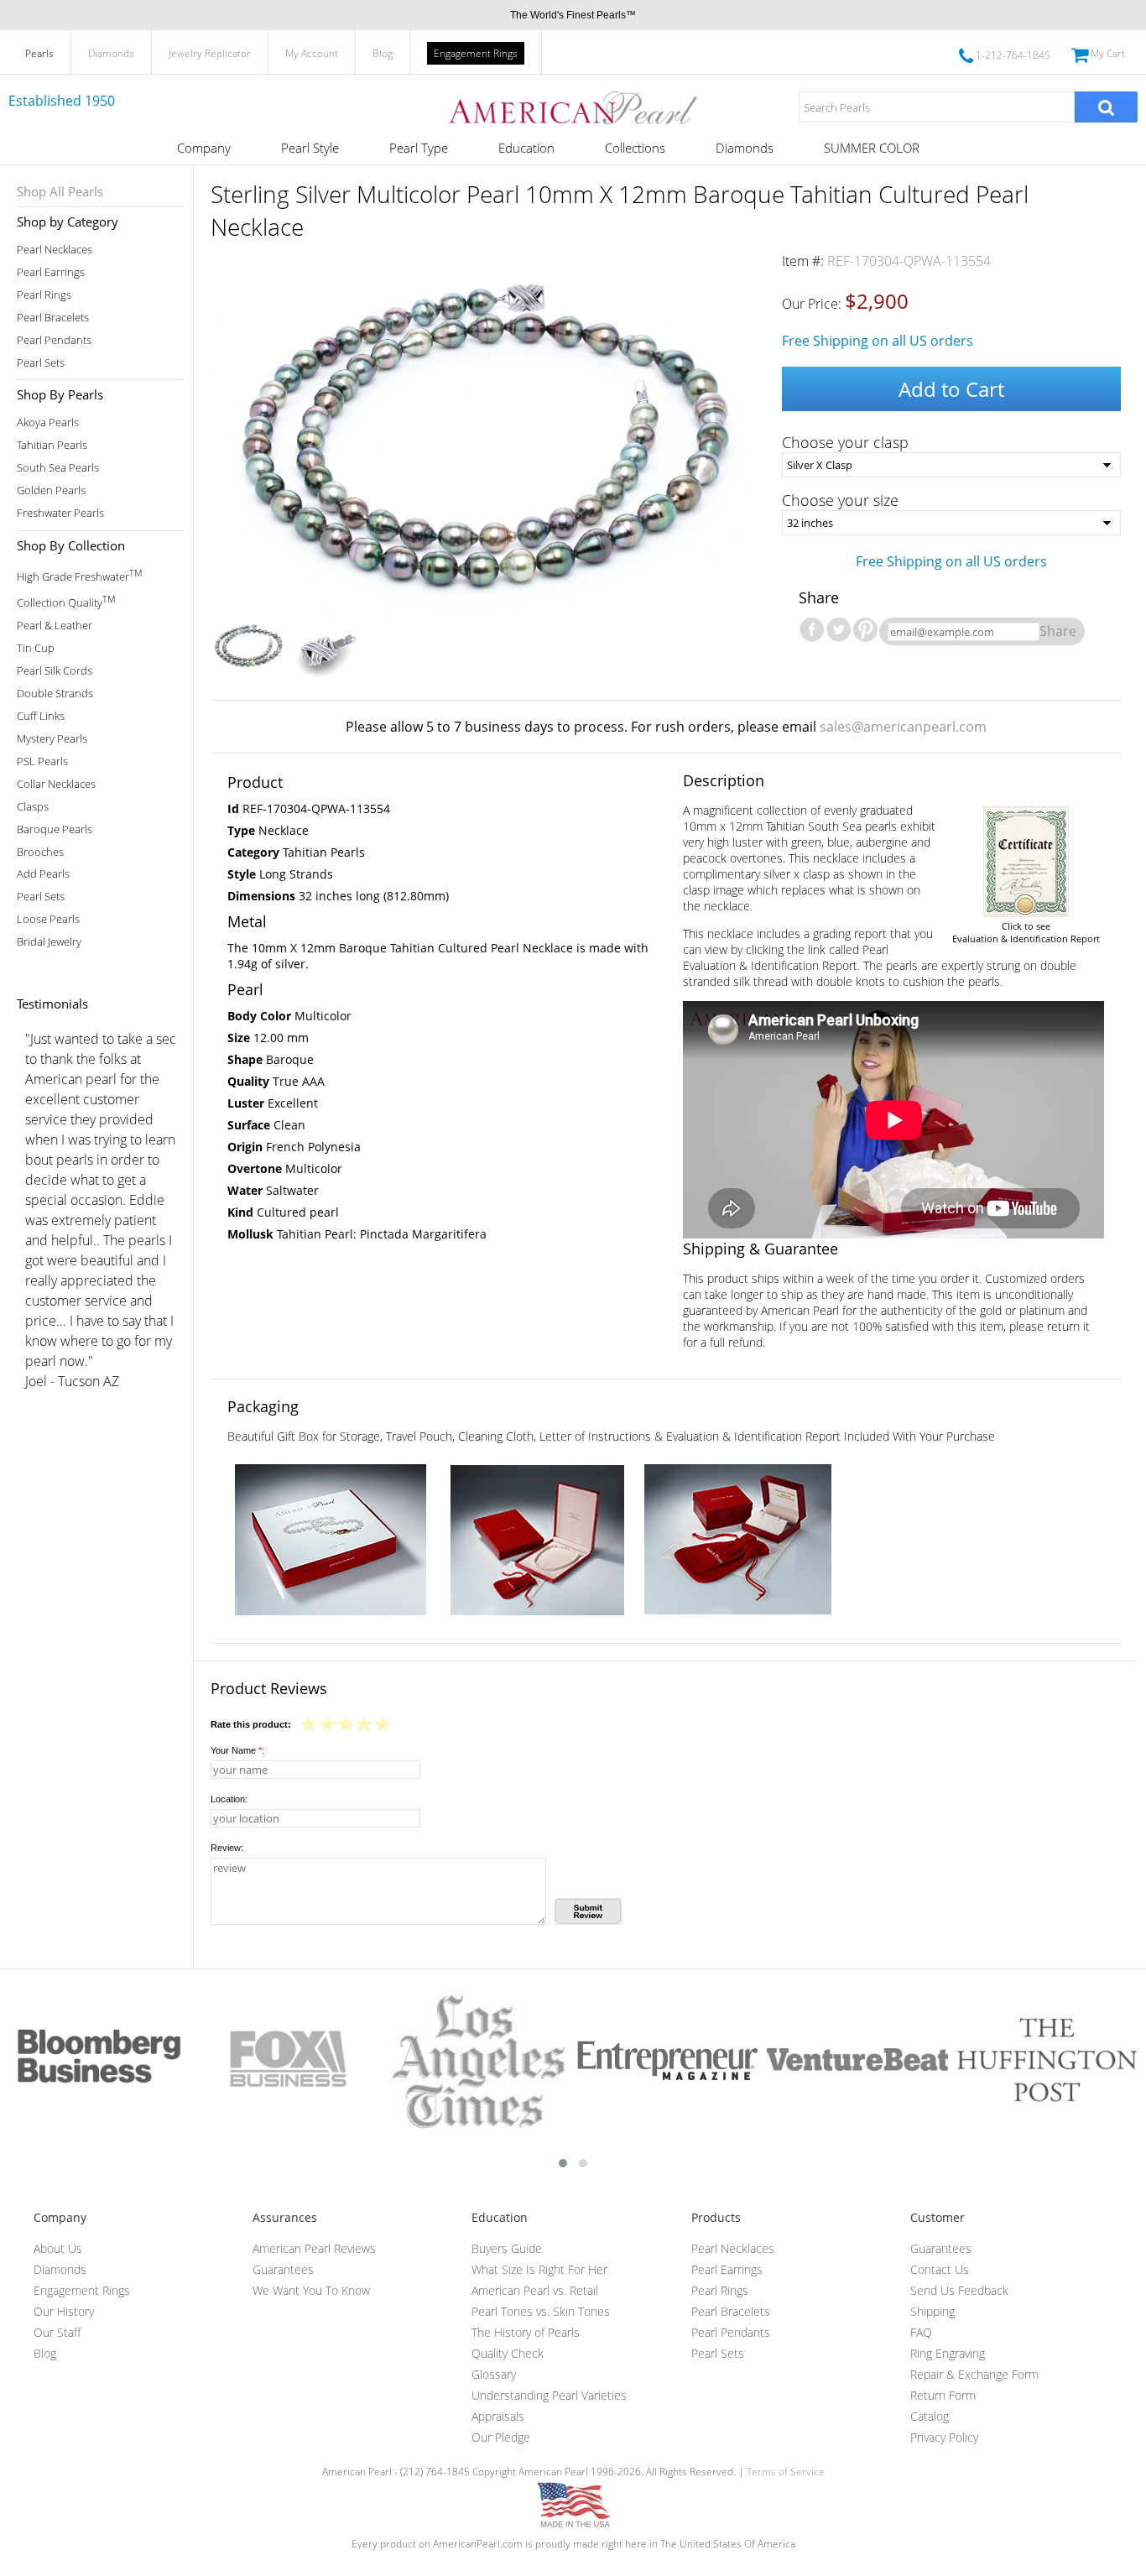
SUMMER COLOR (872, 148)
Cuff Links (41, 716)
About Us (58, 2248)
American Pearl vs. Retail (535, 2290)
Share (1058, 631)
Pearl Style (310, 148)
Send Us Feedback (959, 2290)
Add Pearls (43, 874)
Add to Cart (951, 389)
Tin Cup (36, 648)
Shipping (932, 2311)
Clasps (33, 807)
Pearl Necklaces (55, 250)
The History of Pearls (526, 2332)
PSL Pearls (42, 761)
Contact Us (940, 2269)
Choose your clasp (845, 442)
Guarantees (283, 2269)
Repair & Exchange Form (974, 2374)
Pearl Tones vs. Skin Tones (541, 2311)
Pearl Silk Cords (55, 671)
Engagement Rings (476, 53)
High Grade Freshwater (79, 575)
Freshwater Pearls (60, 513)
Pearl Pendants (54, 340)
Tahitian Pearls (52, 445)
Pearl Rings (44, 295)
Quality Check (508, 2353)
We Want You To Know (311, 2290)
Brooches (40, 852)
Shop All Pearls (60, 191)
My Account (312, 53)
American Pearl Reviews (314, 2248)
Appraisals (498, 2416)
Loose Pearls (48, 919)
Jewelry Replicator (210, 53)
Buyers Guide (507, 2248)
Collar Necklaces (56, 784)
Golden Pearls (51, 490)
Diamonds (111, 53)
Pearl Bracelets (53, 318)
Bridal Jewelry (49, 942)
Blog (383, 53)
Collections (635, 148)
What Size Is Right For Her (539, 2269)
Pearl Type (419, 148)
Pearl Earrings (51, 272)
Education (526, 148)
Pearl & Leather (55, 626)
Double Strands (55, 694)
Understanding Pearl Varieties (549, 2395)
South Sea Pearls (58, 468)
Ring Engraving (948, 2353)
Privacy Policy (944, 2437)
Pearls (39, 53)
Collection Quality (66, 601)
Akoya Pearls (48, 422)
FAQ (921, 2332)
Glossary (494, 2374)
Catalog (930, 2416)
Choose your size (840, 500)
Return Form (943, 2395)
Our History (64, 2311)
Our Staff (57, 2332)
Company (204, 148)
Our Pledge (501, 2437)
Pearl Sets (41, 363)
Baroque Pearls (55, 829)
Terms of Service (786, 2472)
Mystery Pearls (52, 739)
